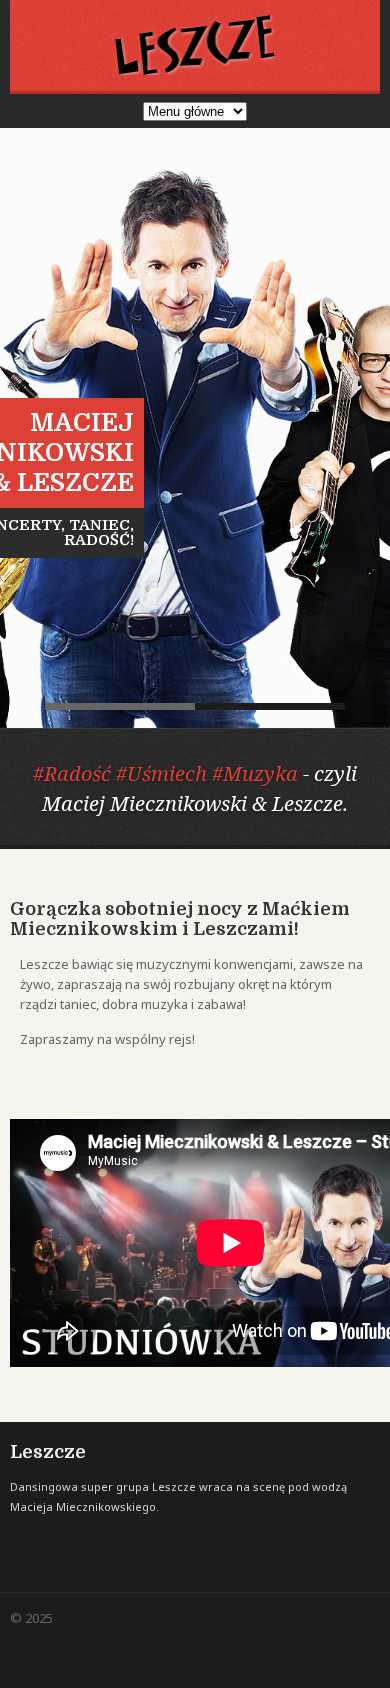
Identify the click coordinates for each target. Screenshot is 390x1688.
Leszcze (120, 706)
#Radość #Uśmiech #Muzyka (165, 773)
